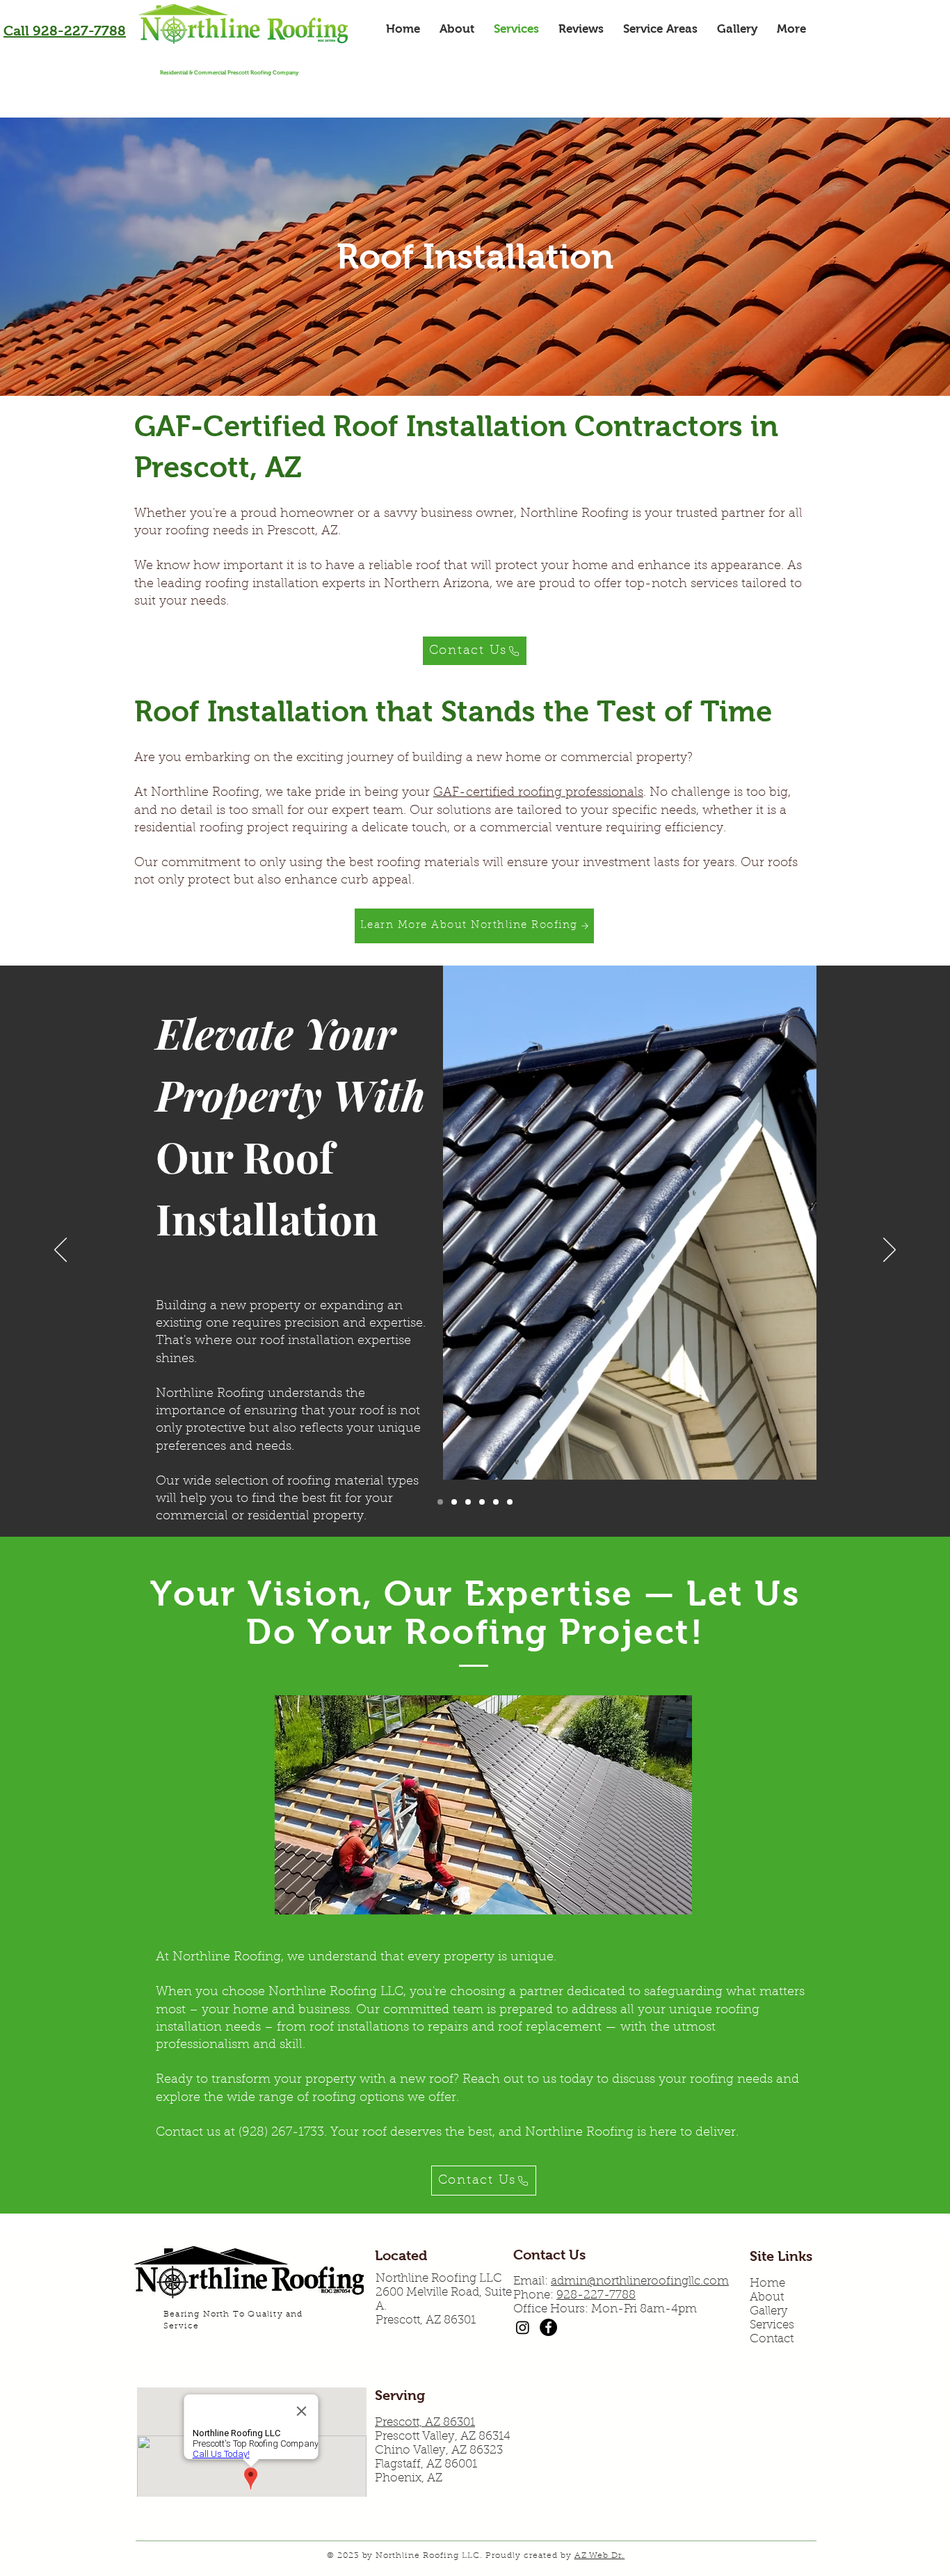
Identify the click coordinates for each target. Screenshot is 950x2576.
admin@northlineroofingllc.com (640, 2281)
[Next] (889, 1251)
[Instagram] (523, 2327)
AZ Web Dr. (600, 2556)
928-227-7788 (596, 2295)
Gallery (769, 2311)
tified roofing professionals (564, 793)
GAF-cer (459, 793)
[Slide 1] (440, 1502)
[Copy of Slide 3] (496, 1502)
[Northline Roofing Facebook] (548, 2327)
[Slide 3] (468, 1502)
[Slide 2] (454, 1502)
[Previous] (61, 1251)
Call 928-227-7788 (65, 31)
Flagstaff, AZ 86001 (426, 2464)
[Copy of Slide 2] (482, 1502)
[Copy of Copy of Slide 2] (510, 1502)
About (767, 2297)
